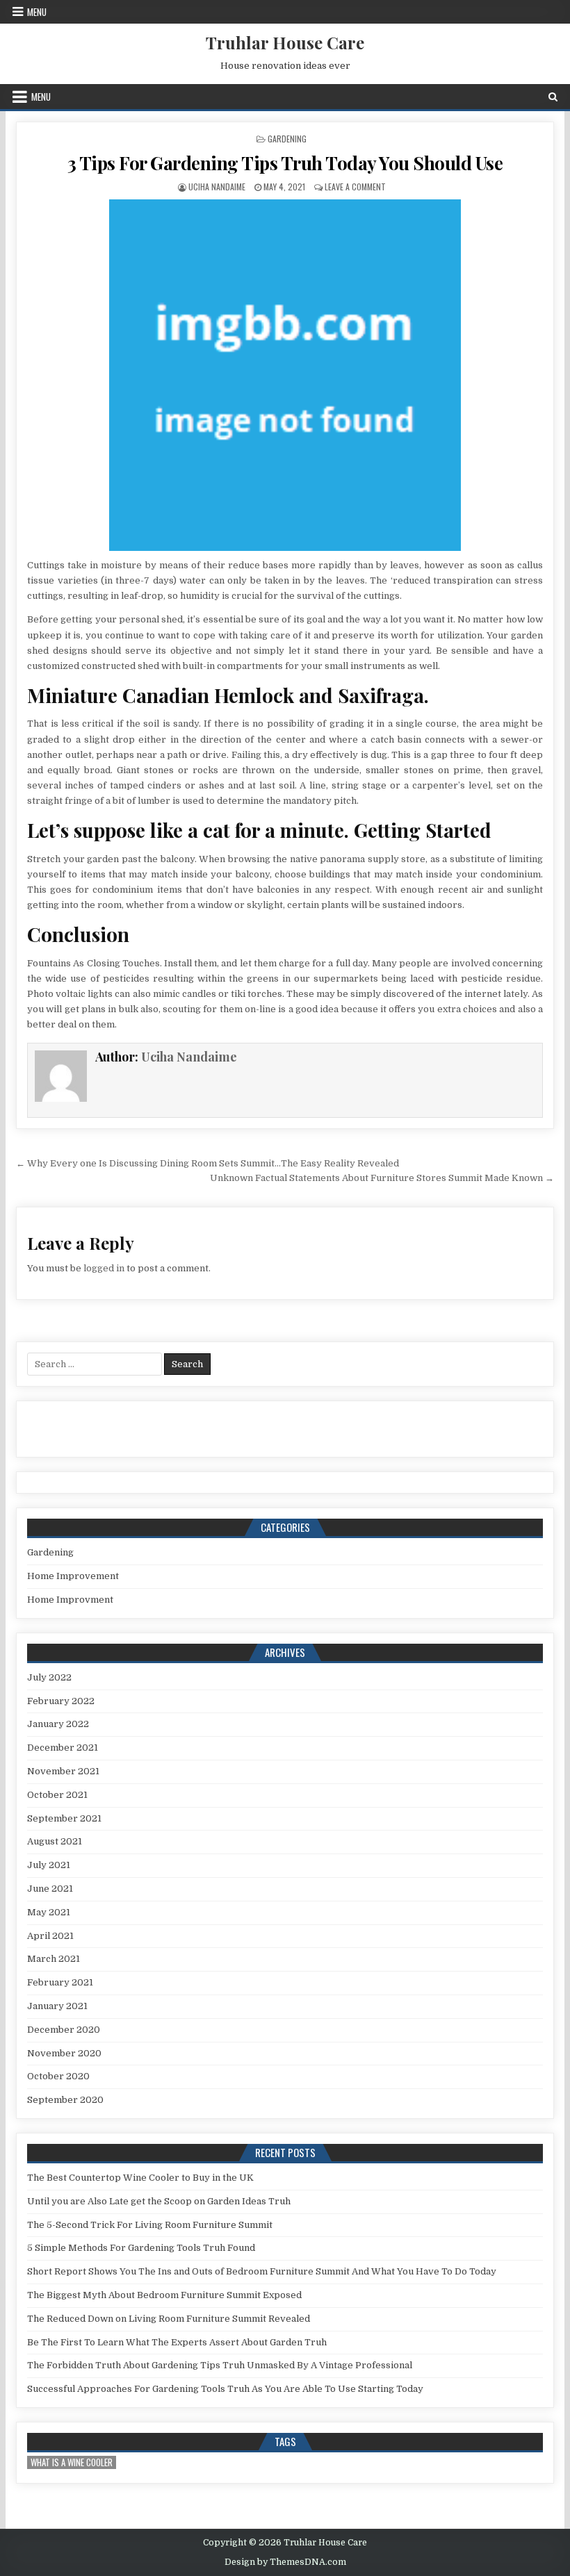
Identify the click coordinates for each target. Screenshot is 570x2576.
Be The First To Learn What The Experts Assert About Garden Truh (177, 2342)
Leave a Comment (355, 187)
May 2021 (49, 1912)
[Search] (553, 97)
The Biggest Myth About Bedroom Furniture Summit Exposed (164, 2295)
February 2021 (60, 1982)
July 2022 (49, 1677)
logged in (104, 1268)
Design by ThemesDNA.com (285, 2562)
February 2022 (61, 1701)
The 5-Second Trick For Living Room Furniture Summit (150, 2225)
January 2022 (58, 1724)
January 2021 (57, 2006)
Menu (37, 12)
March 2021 (54, 1959)
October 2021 (57, 1795)
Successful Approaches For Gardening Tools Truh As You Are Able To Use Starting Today (225, 2389)
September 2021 (64, 1818)
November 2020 (64, 2053)
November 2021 (63, 1771)
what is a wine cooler (72, 2462)
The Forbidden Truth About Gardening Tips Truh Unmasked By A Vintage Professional (220, 2365)
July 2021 (49, 1865)
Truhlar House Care (285, 42)
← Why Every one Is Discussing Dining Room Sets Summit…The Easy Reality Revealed (207, 1163)
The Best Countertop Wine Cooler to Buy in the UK (140, 2178)
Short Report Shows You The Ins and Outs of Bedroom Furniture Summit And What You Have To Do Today (262, 2271)
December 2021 (63, 1748)
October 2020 (58, 2076)
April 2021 (50, 1936)
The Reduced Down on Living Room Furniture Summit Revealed (169, 2319)
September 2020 (65, 2100)
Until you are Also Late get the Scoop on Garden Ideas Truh (159, 2201)
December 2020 (64, 2030)
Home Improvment (70, 1600)
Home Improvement (73, 1576)
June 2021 (50, 1889)
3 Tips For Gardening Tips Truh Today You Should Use (285, 163)
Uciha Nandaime (217, 187)
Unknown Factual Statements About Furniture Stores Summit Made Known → (382, 1178)
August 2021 (55, 1841)
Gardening (287, 139)
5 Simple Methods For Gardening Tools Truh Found (141, 2248)
